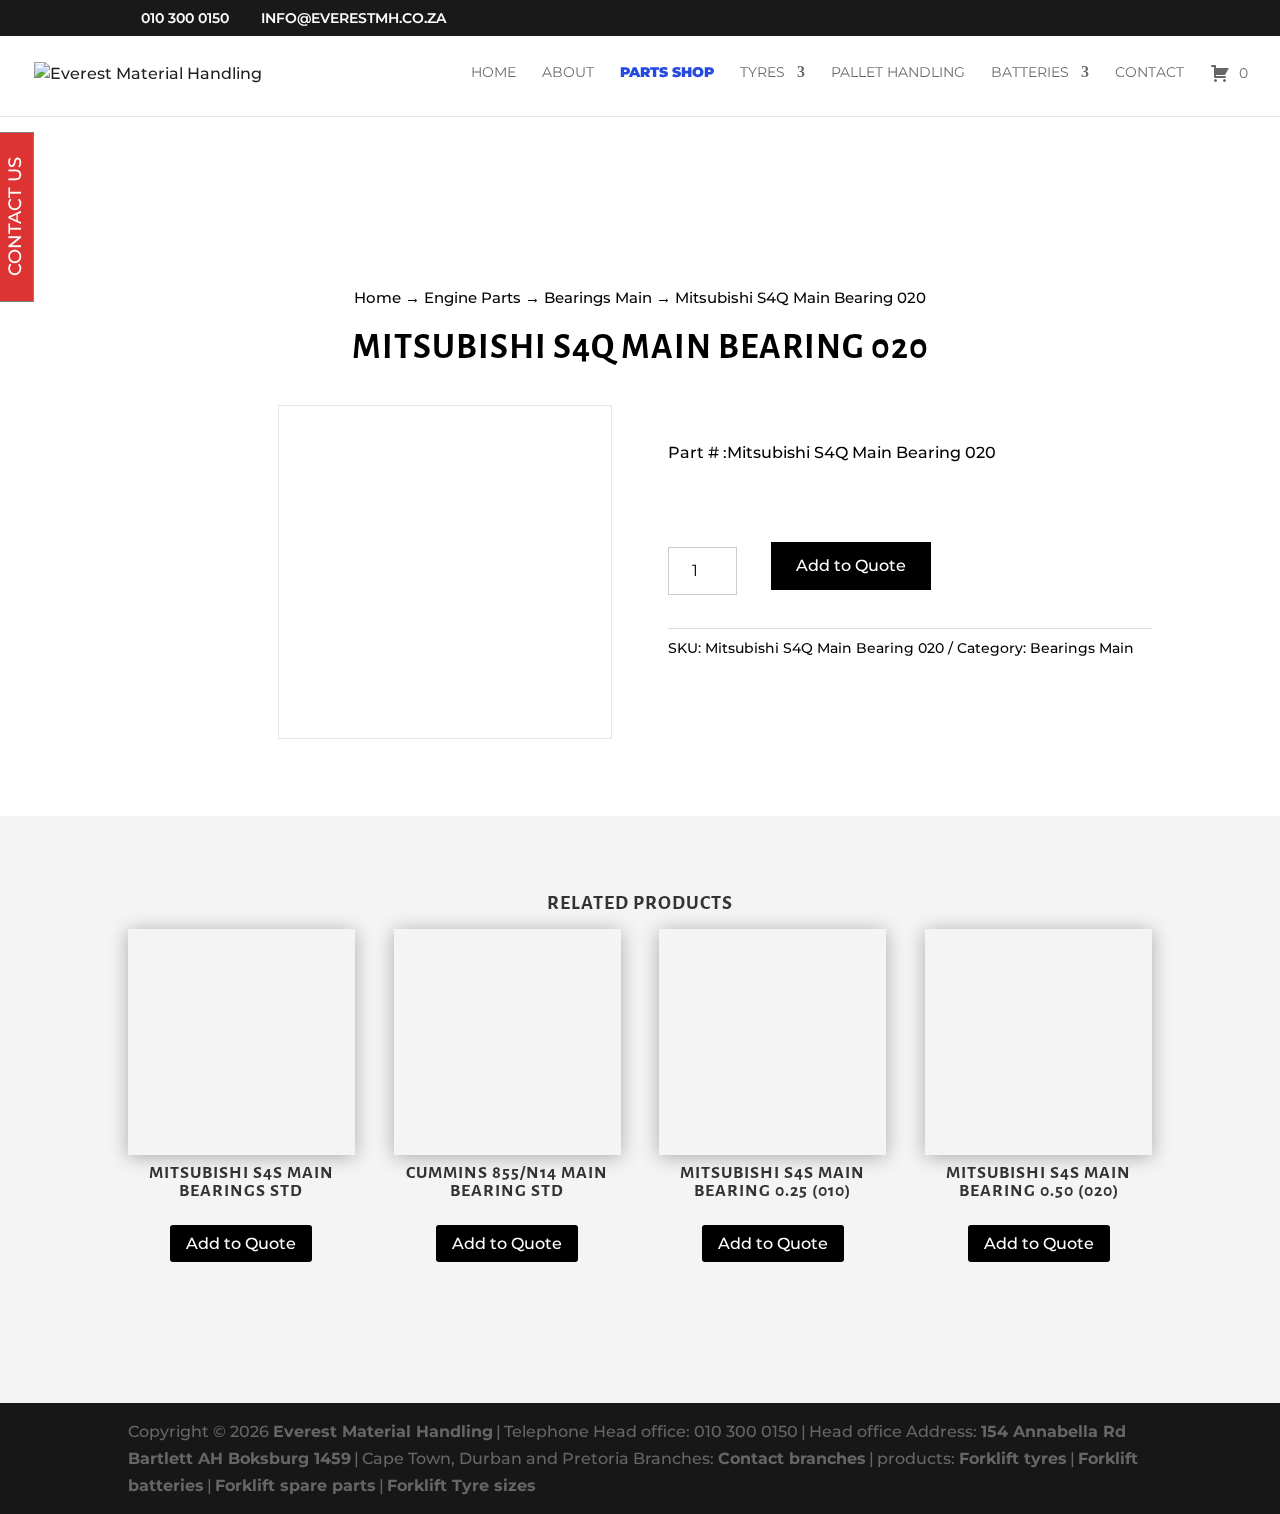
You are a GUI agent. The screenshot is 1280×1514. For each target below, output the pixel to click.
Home (493, 73)
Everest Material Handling (383, 1431)
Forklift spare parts (295, 1485)
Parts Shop (667, 73)
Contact (1149, 73)
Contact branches (792, 1458)
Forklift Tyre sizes (461, 1485)
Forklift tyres (1013, 1458)
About (568, 73)
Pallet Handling (898, 73)
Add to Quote (851, 565)
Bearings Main (598, 297)
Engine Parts (472, 297)
